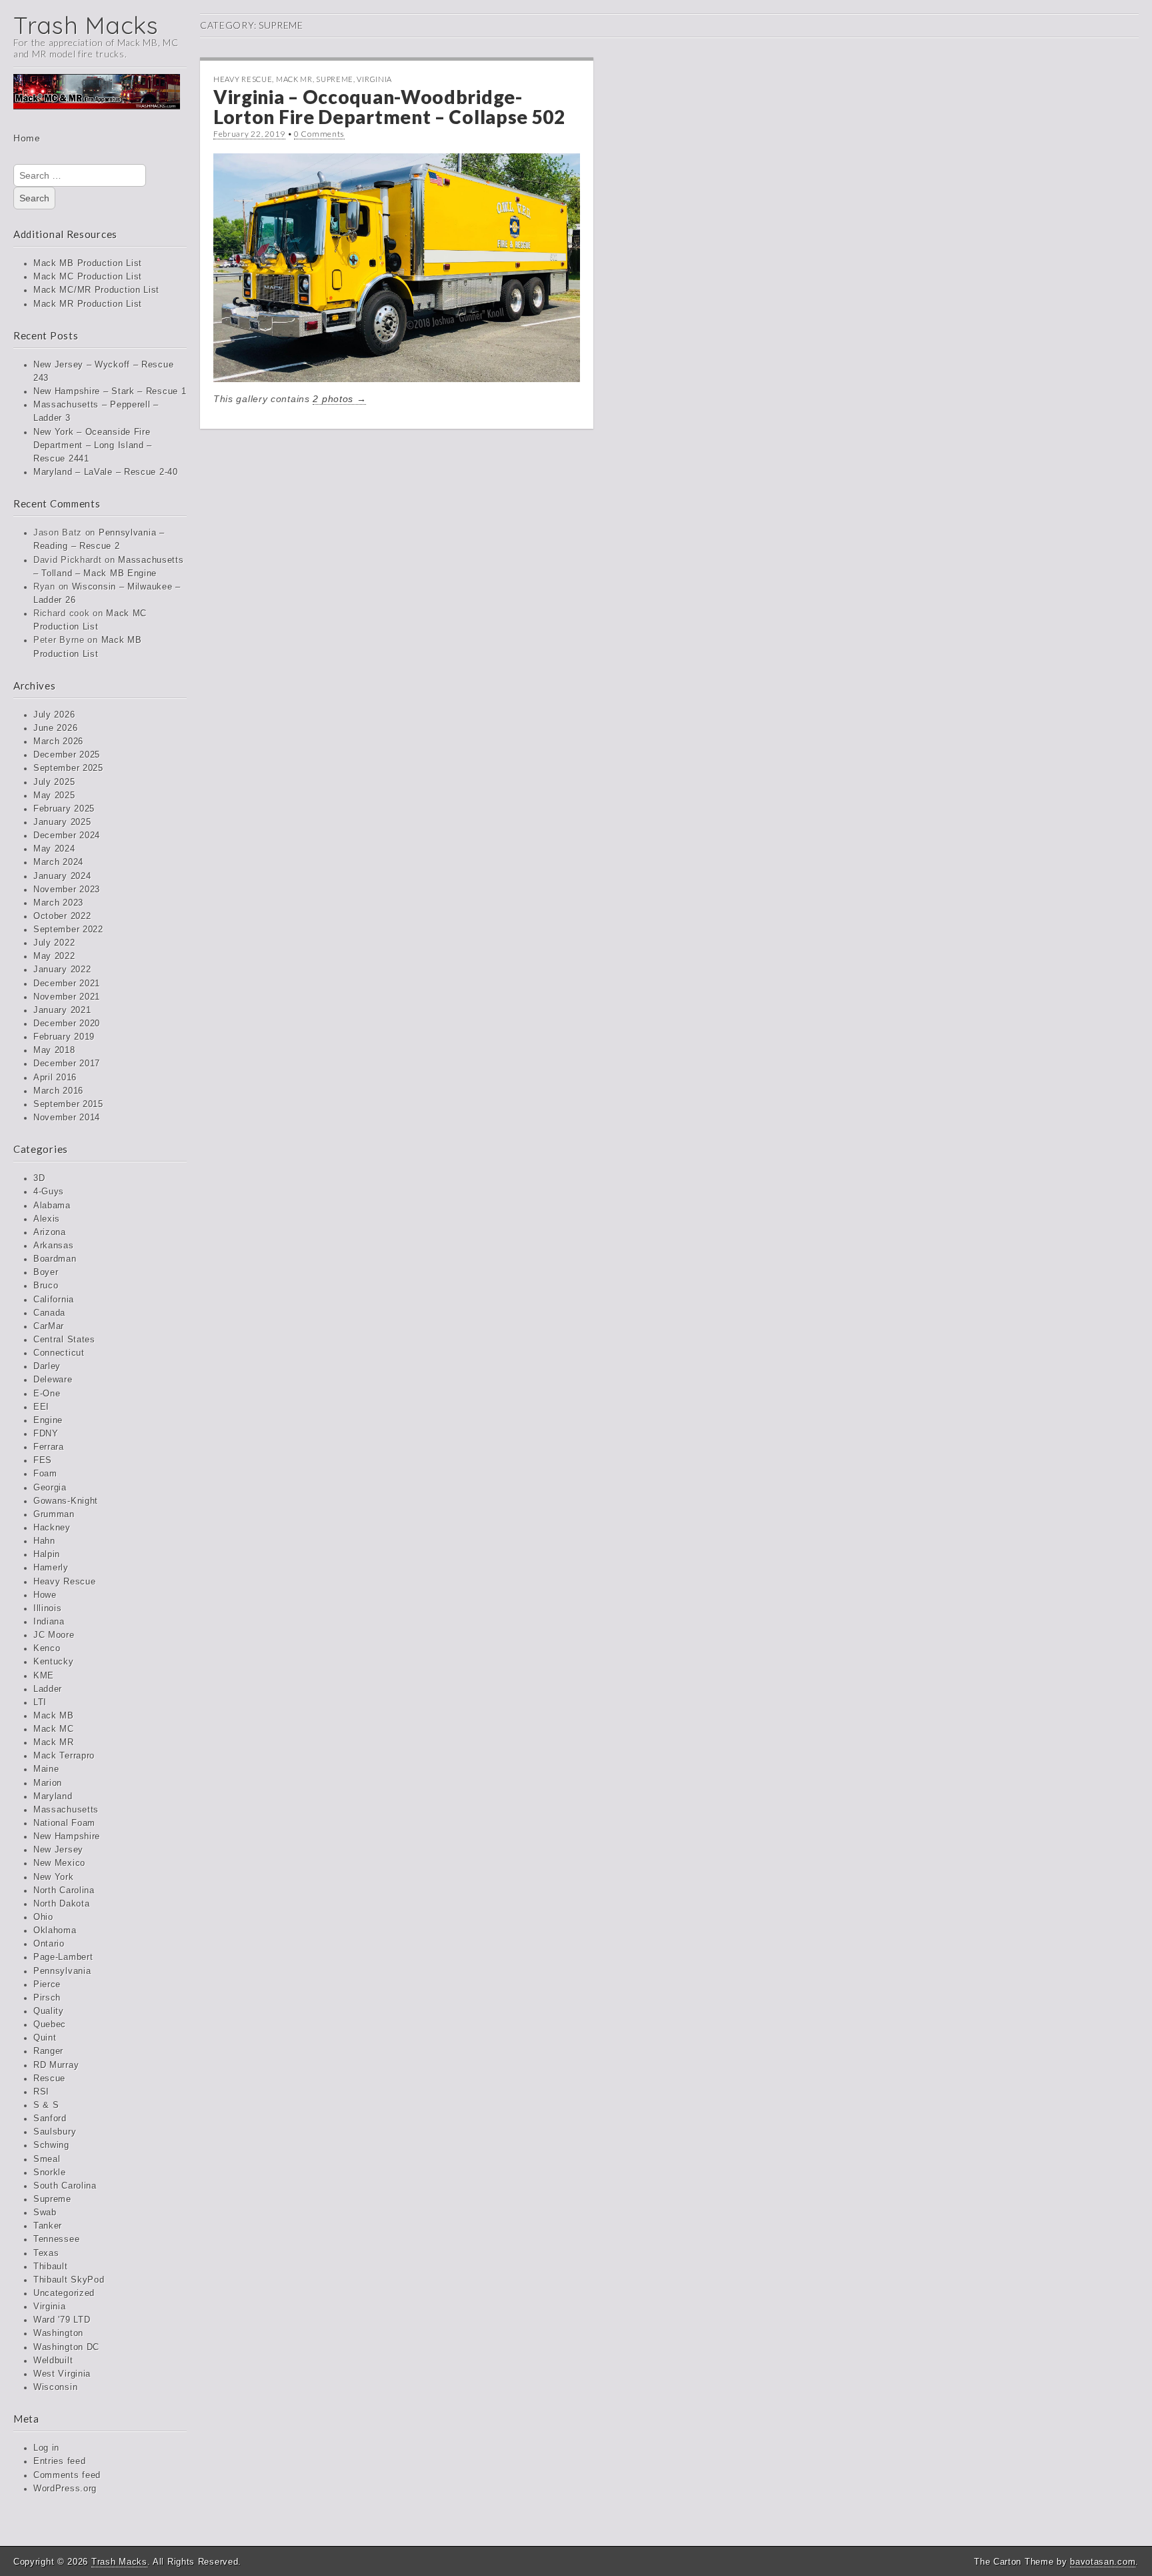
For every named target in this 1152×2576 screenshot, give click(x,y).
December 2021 (67, 984)
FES (43, 1460)
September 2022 (68, 930)
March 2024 (58, 862)
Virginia (50, 2307)
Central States (64, 1340)
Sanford (50, 2119)
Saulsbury (55, 2132)
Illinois (48, 1608)
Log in (46, 2448)
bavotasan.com (1103, 2562)
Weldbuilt (53, 2361)
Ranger (48, 2051)
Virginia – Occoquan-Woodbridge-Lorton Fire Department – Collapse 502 (389, 107)
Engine (48, 1420)
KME (44, 1676)
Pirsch (47, 1998)
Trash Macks (86, 25)
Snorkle (50, 2173)
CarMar (49, 1326)
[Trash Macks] (97, 101)
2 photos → (339, 399)
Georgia (50, 1488)
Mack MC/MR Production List (96, 290)
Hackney (52, 1528)
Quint (45, 2038)
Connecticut (59, 1353)
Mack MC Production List (88, 277)
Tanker (48, 2226)
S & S (46, 2105)
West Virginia (62, 2374)
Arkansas (54, 1246)
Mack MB (54, 1716)
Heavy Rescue (64, 1582)
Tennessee (56, 2239)
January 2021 (62, 1010)
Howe (45, 1595)
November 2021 (67, 997)
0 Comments (319, 134)
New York (54, 1877)
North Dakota (61, 1904)
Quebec (50, 2025)
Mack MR (54, 1742)
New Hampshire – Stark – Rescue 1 (110, 391)
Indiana (49, 1622)
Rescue (49, 2079)
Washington (58, 2333)
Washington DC (66, 2347)
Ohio (43, 1917)
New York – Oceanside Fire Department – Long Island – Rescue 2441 (93, 445)
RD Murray (56, 2065)
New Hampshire (67, 1836)
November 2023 (67, 890)
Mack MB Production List (88, 263)
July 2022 (54, 943)
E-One (47, 1394)
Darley (47, 1366)
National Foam (64, 1823)
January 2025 (62, 822)
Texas (46, 2253)
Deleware (53, 1380)
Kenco (47, 1648)
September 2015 (68, 1104)
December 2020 (67, 1024)
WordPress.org (65, 2489)
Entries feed (59, 2461)
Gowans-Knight (66, 1501)
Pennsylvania (62, 1971)
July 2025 (54, 782)
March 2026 (58, 742)
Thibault (51, 2267)
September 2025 (68, 768)
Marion (48, 1783)
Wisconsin (55, 2387)
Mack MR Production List (88, 304)
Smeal (47, 2159)
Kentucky (54, 1662)
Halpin (47, 1554)
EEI (41, 1407)
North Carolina (64, 1890)
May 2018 (54, 1050)
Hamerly (51, 1568)
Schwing (51, 2145)
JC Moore (54, 1635)
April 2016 (55, 1078)
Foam (45, 1474)
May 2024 (54, 849)
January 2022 (62, 970)
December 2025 (67, 755)
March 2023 (58, 903)
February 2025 (64, 809)
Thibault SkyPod (69, 2280)
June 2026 (55, 728)
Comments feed (67, 2475)
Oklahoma (55, 1930)
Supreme (52, 2199)
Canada (49, 1313)
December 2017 (67, 1064)
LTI (40, 1702)
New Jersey (58, 1850)
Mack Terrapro (64, 1756)
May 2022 (54, 956)
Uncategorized (64, 2293)
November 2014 (67, 1118)
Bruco (46, 1286)
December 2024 (67, 836)
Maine (46, 1769)
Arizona (50, 1232)
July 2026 (54, 715)
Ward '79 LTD (62, 2320)
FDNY (46, 1434)
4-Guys (49, 1192)
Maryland (53, 1796)
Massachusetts (66, 1810)
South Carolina (65, 2186)
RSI (41, 2092)
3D (39, 1178)
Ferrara (49, 1447)
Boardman (55, 1259)
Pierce (47, 1985)
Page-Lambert (63, 1957)
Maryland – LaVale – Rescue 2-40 (106, 472)
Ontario (49, 1944)
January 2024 (62, 876)
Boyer (46, 1272)
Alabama (52, 1206)
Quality (49, 2011)
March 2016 (58, 1091)
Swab (45, 2213)
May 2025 (54, 796)
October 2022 (62, 916)
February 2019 (64, 1037)
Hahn (44, 1541)
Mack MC (54, 1729)
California (54, 1300)
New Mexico (59, 1863)
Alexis (47, 1219)
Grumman (54, 1514)
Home (27, 138)
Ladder (48, 1689)
